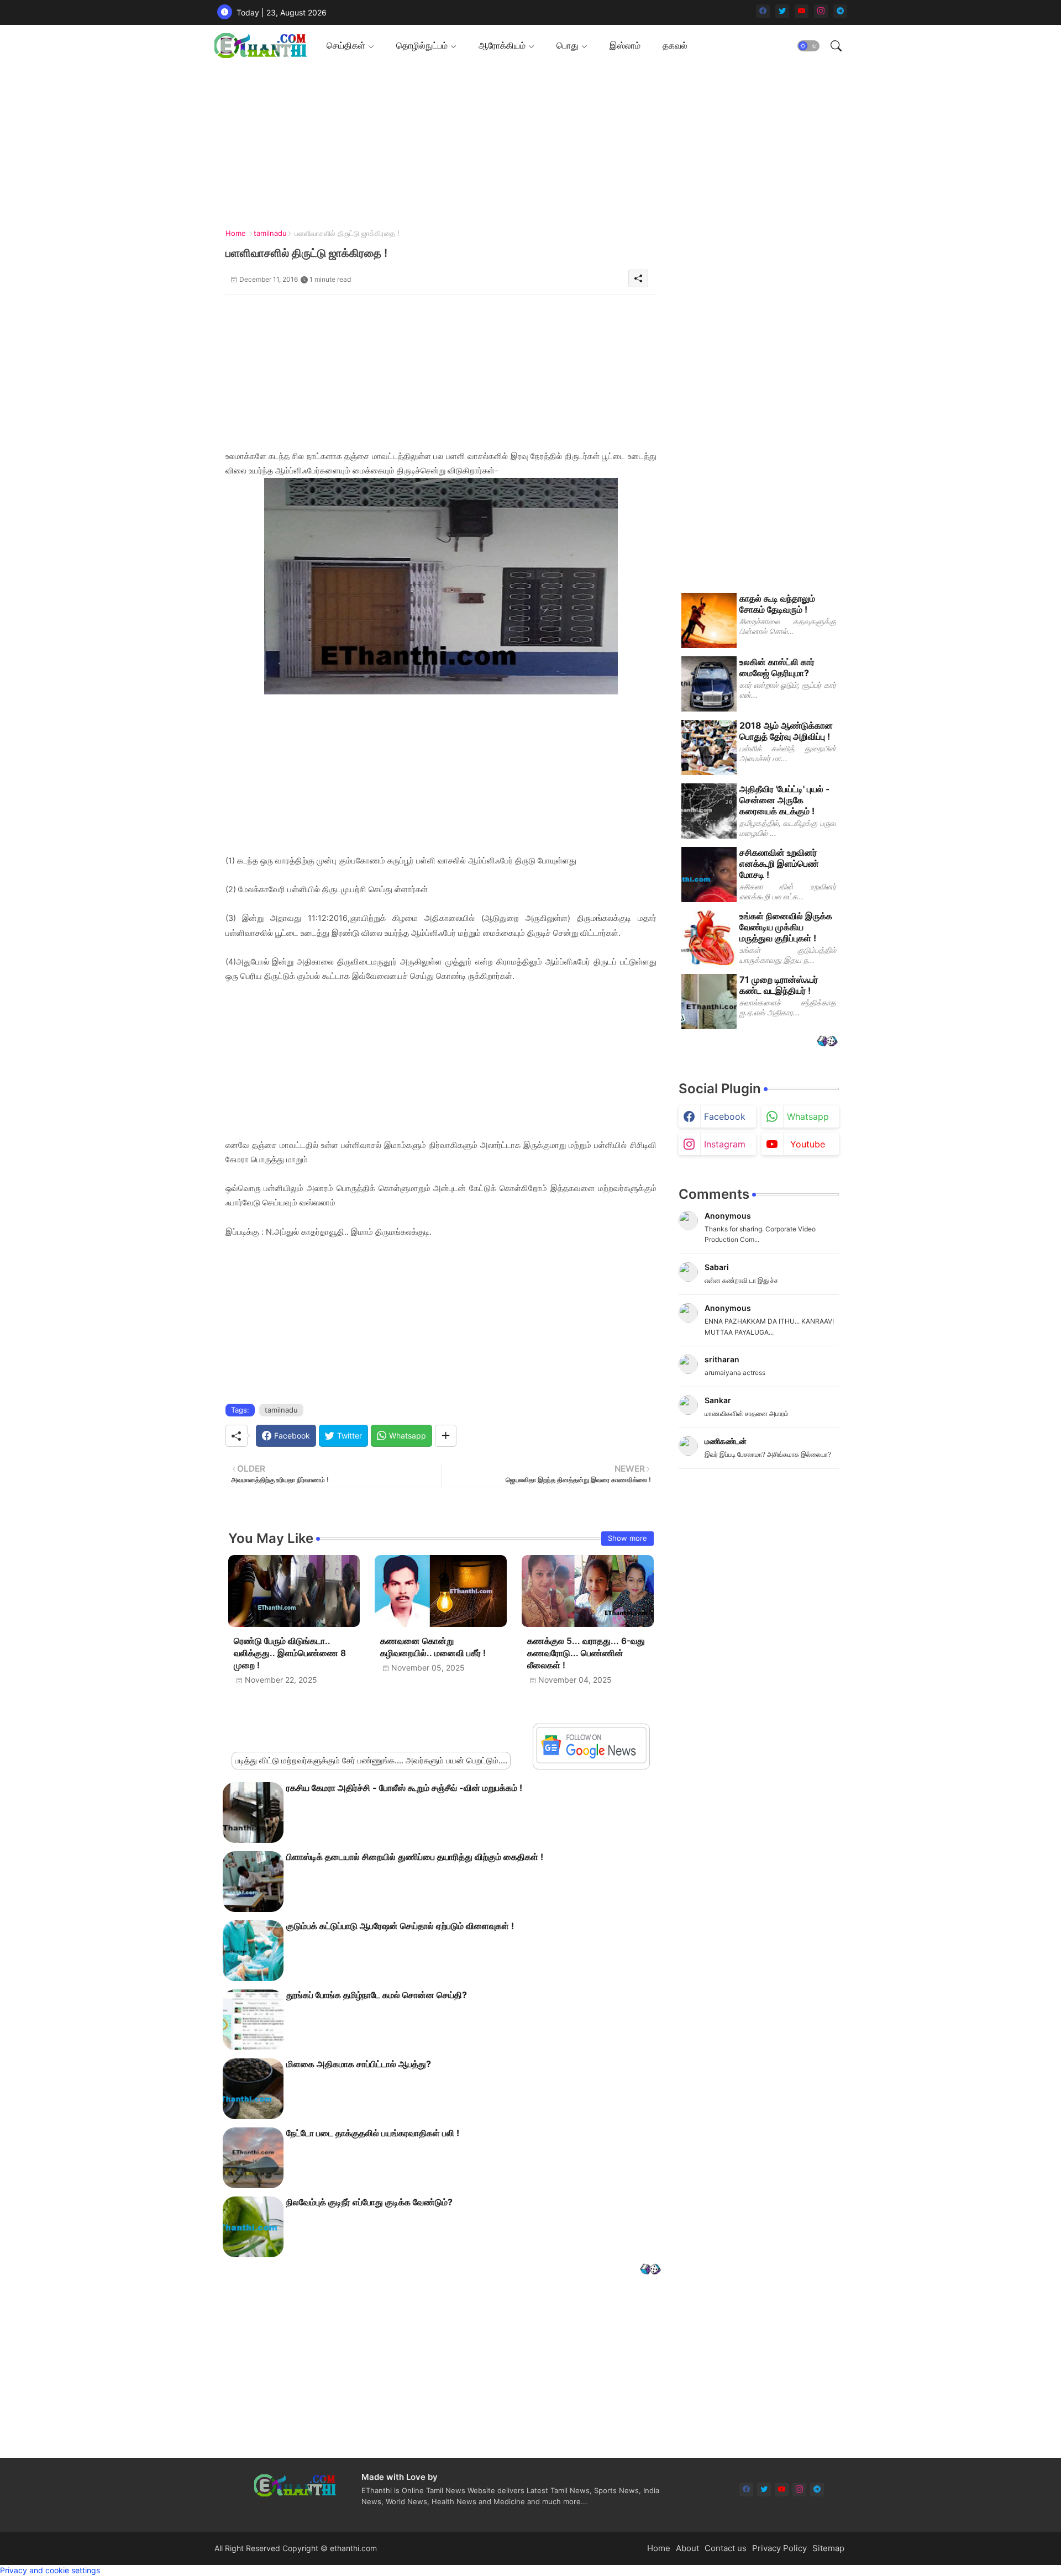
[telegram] (840, 11)
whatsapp (808, 1116)
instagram (725, 1144)
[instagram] (821, 11)
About (687, 2548)
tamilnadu (270, 233)
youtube (808, 1144)
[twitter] (782, 11)
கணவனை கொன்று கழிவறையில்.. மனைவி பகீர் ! (433, 1647)
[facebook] (763, 11)
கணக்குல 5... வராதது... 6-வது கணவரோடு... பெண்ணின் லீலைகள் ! (586, 1653)
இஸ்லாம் (625, 45)
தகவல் (675, 45)
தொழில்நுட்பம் (422, 45)
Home (236, 233)
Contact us (726, 2548)
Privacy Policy (779, 2548)
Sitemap (828, 2548)
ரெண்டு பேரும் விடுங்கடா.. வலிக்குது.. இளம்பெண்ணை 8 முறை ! (290, 1653)
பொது (568, 45)
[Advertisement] (527, 144)
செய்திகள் (346, 45)
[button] (808, 46)
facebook (725, 1116)
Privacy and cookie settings (50, 2570)
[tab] (350, 46)
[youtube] (802, 11)
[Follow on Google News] (591, 1760)
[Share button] (446, 1436)
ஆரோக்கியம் (502, 45)
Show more (627, 1538)
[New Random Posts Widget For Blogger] (650, 2270)
